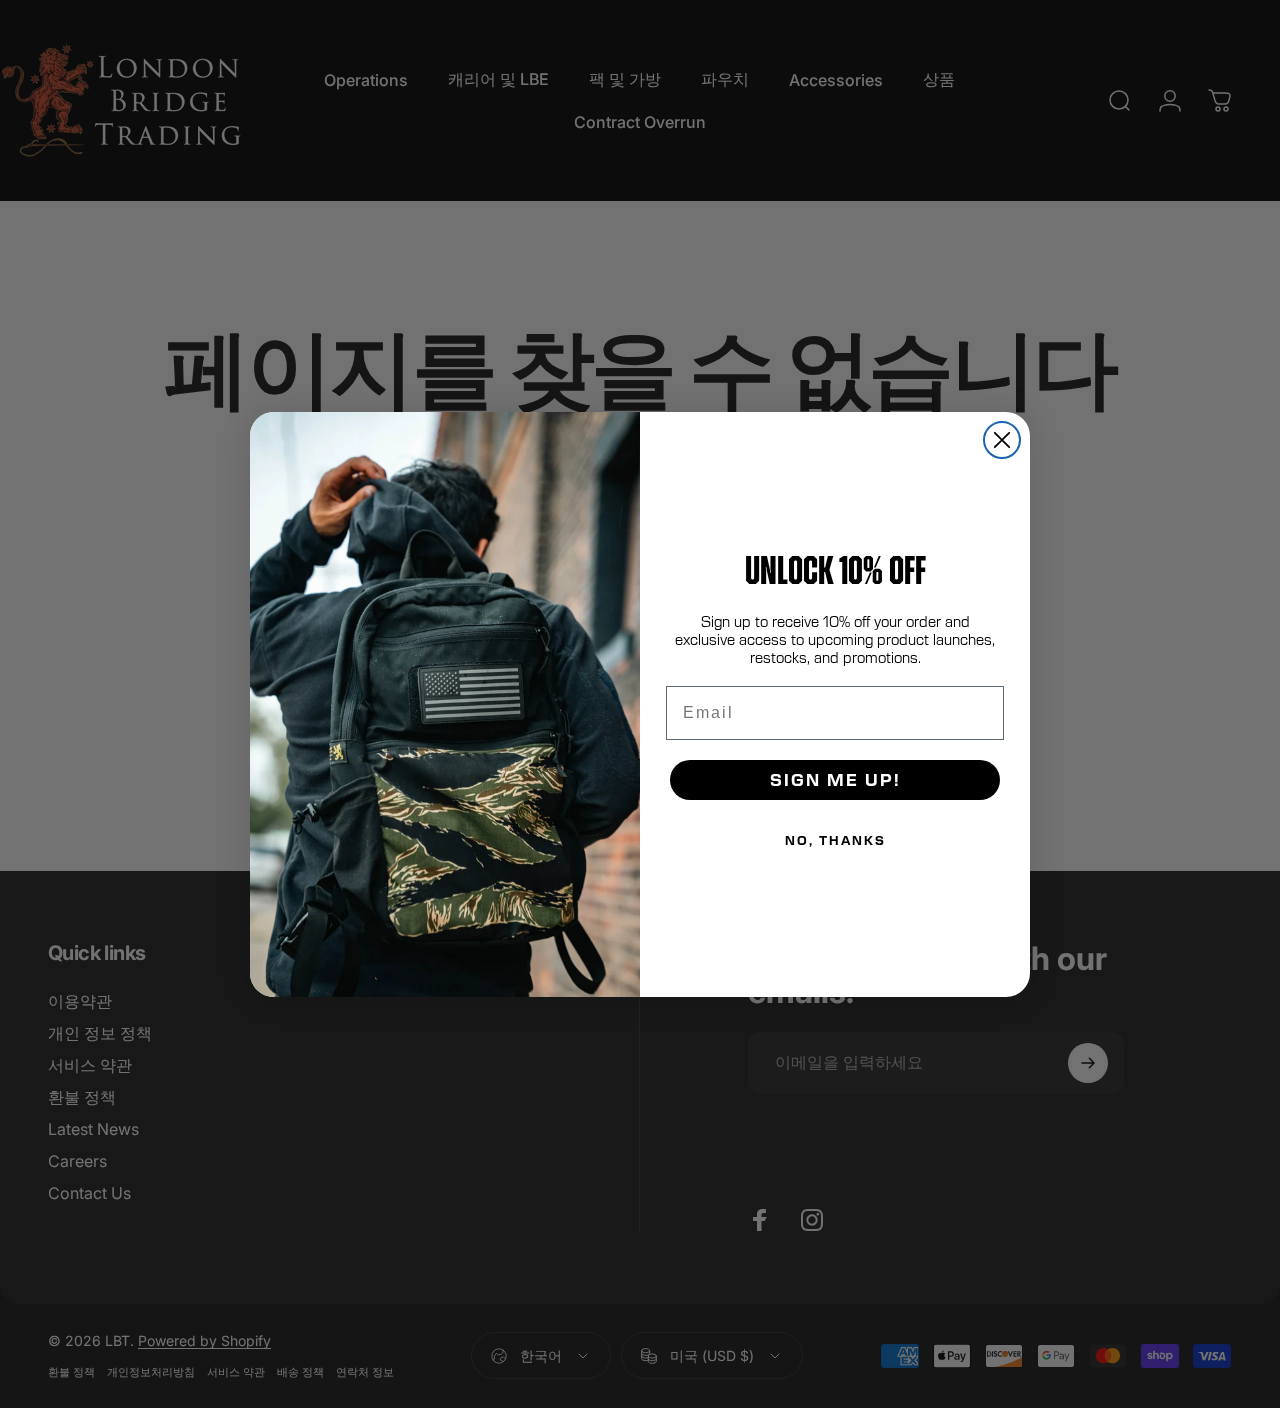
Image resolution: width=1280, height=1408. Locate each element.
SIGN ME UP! (835, 779)
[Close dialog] (1002, 440)
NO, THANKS (835, 840)
